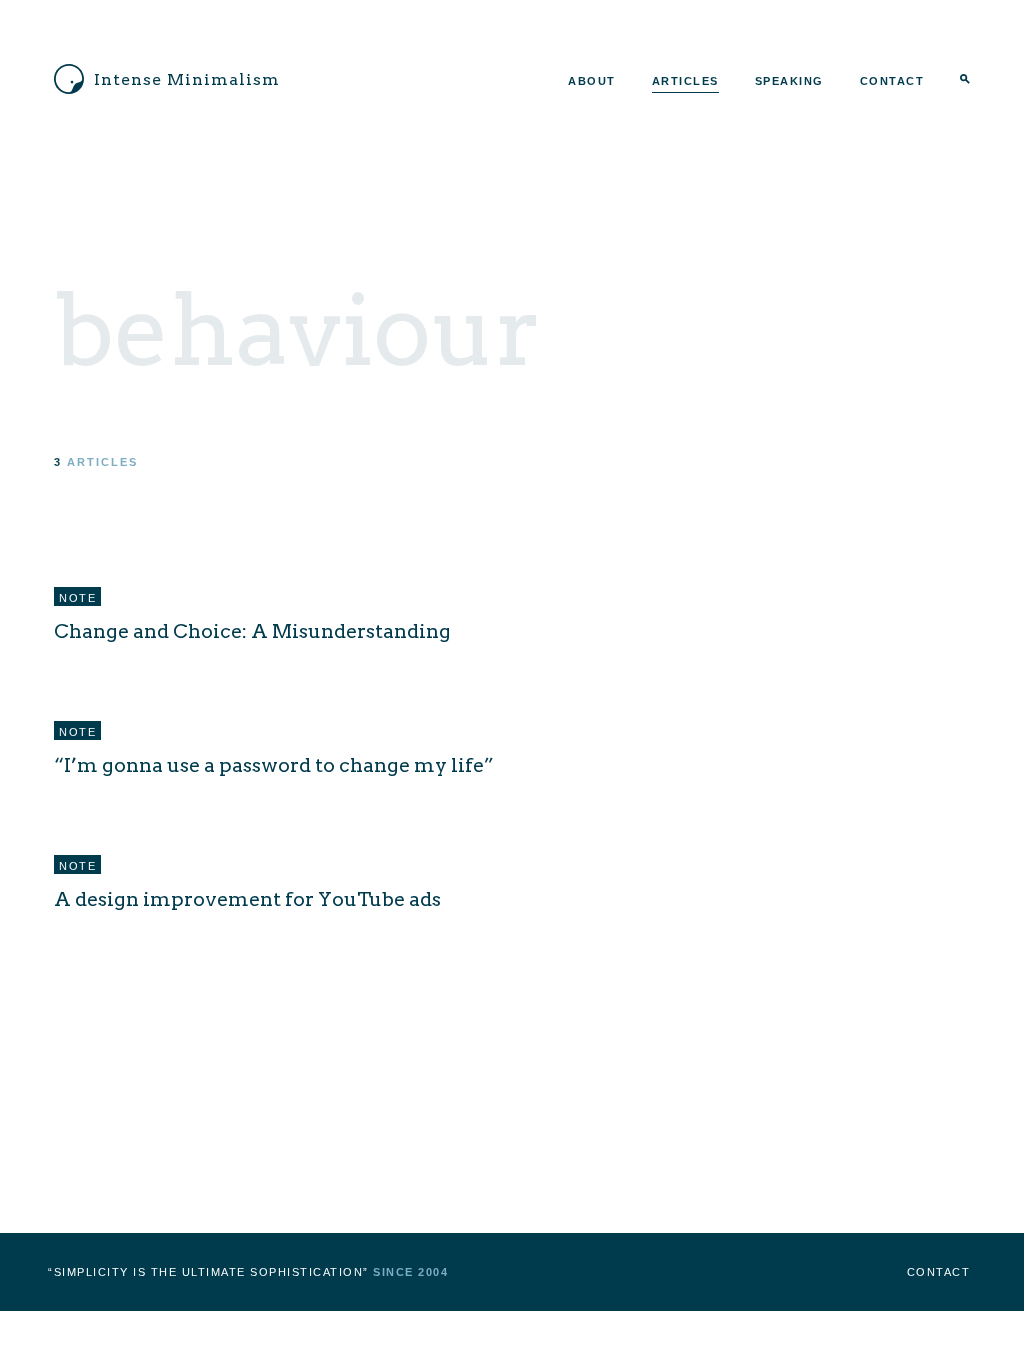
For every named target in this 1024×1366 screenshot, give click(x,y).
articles (102, 462)
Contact (892, 81)
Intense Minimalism (187, 79)
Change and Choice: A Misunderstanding (252, 631)
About (592, 81)
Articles (685, 81)
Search (965, 81)
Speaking (789, 81)
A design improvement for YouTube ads (247, 899)
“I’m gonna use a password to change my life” (274, 765)
